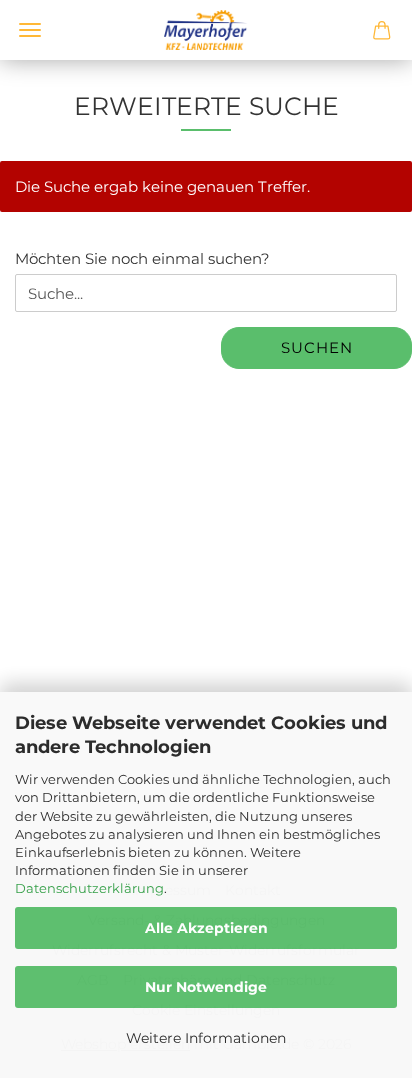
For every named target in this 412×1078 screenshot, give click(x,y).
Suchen (317, 347)
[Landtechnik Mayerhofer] (206, 30)
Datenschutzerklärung (89, 888)
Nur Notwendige (206, 987)
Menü (30, 30)
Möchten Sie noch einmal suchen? (142, 258)
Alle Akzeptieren (206, 928)
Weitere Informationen (206, 1038)
